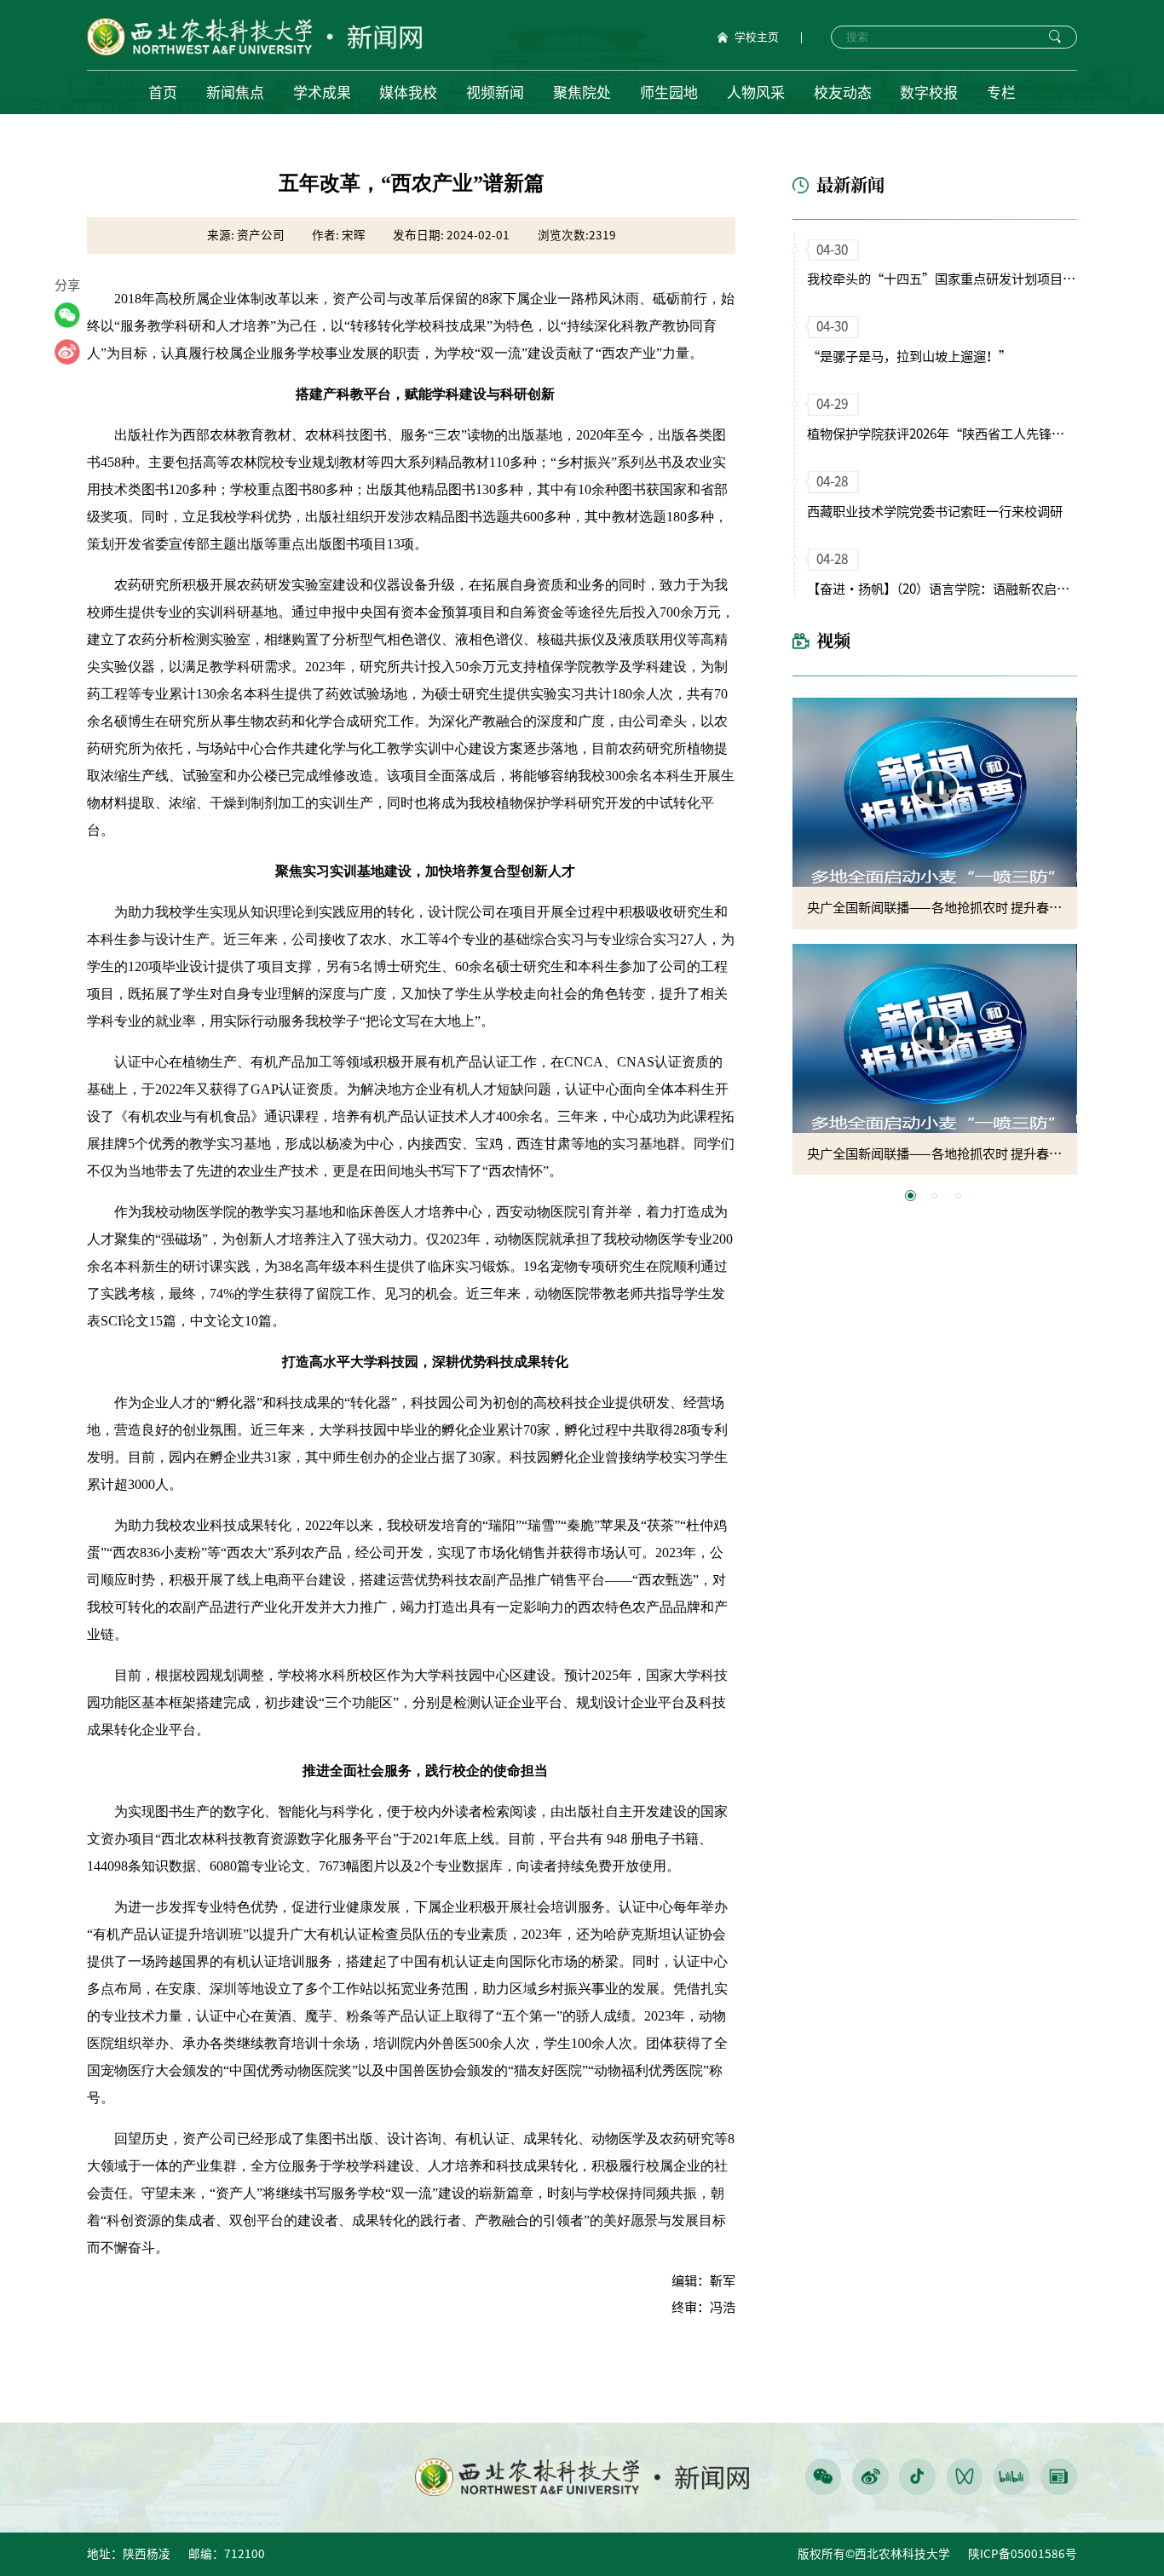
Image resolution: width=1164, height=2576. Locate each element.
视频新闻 (495, 92)
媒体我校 (408, 92)
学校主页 (757, 37)
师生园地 (669, 92)
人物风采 (756, 92)
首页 (163, 92)
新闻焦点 (235, 92)
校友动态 (843, 92)
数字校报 (929, 92)
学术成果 (322, 92)
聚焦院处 (582, 92)
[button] (910, 1196)
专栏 (1001, 92)
